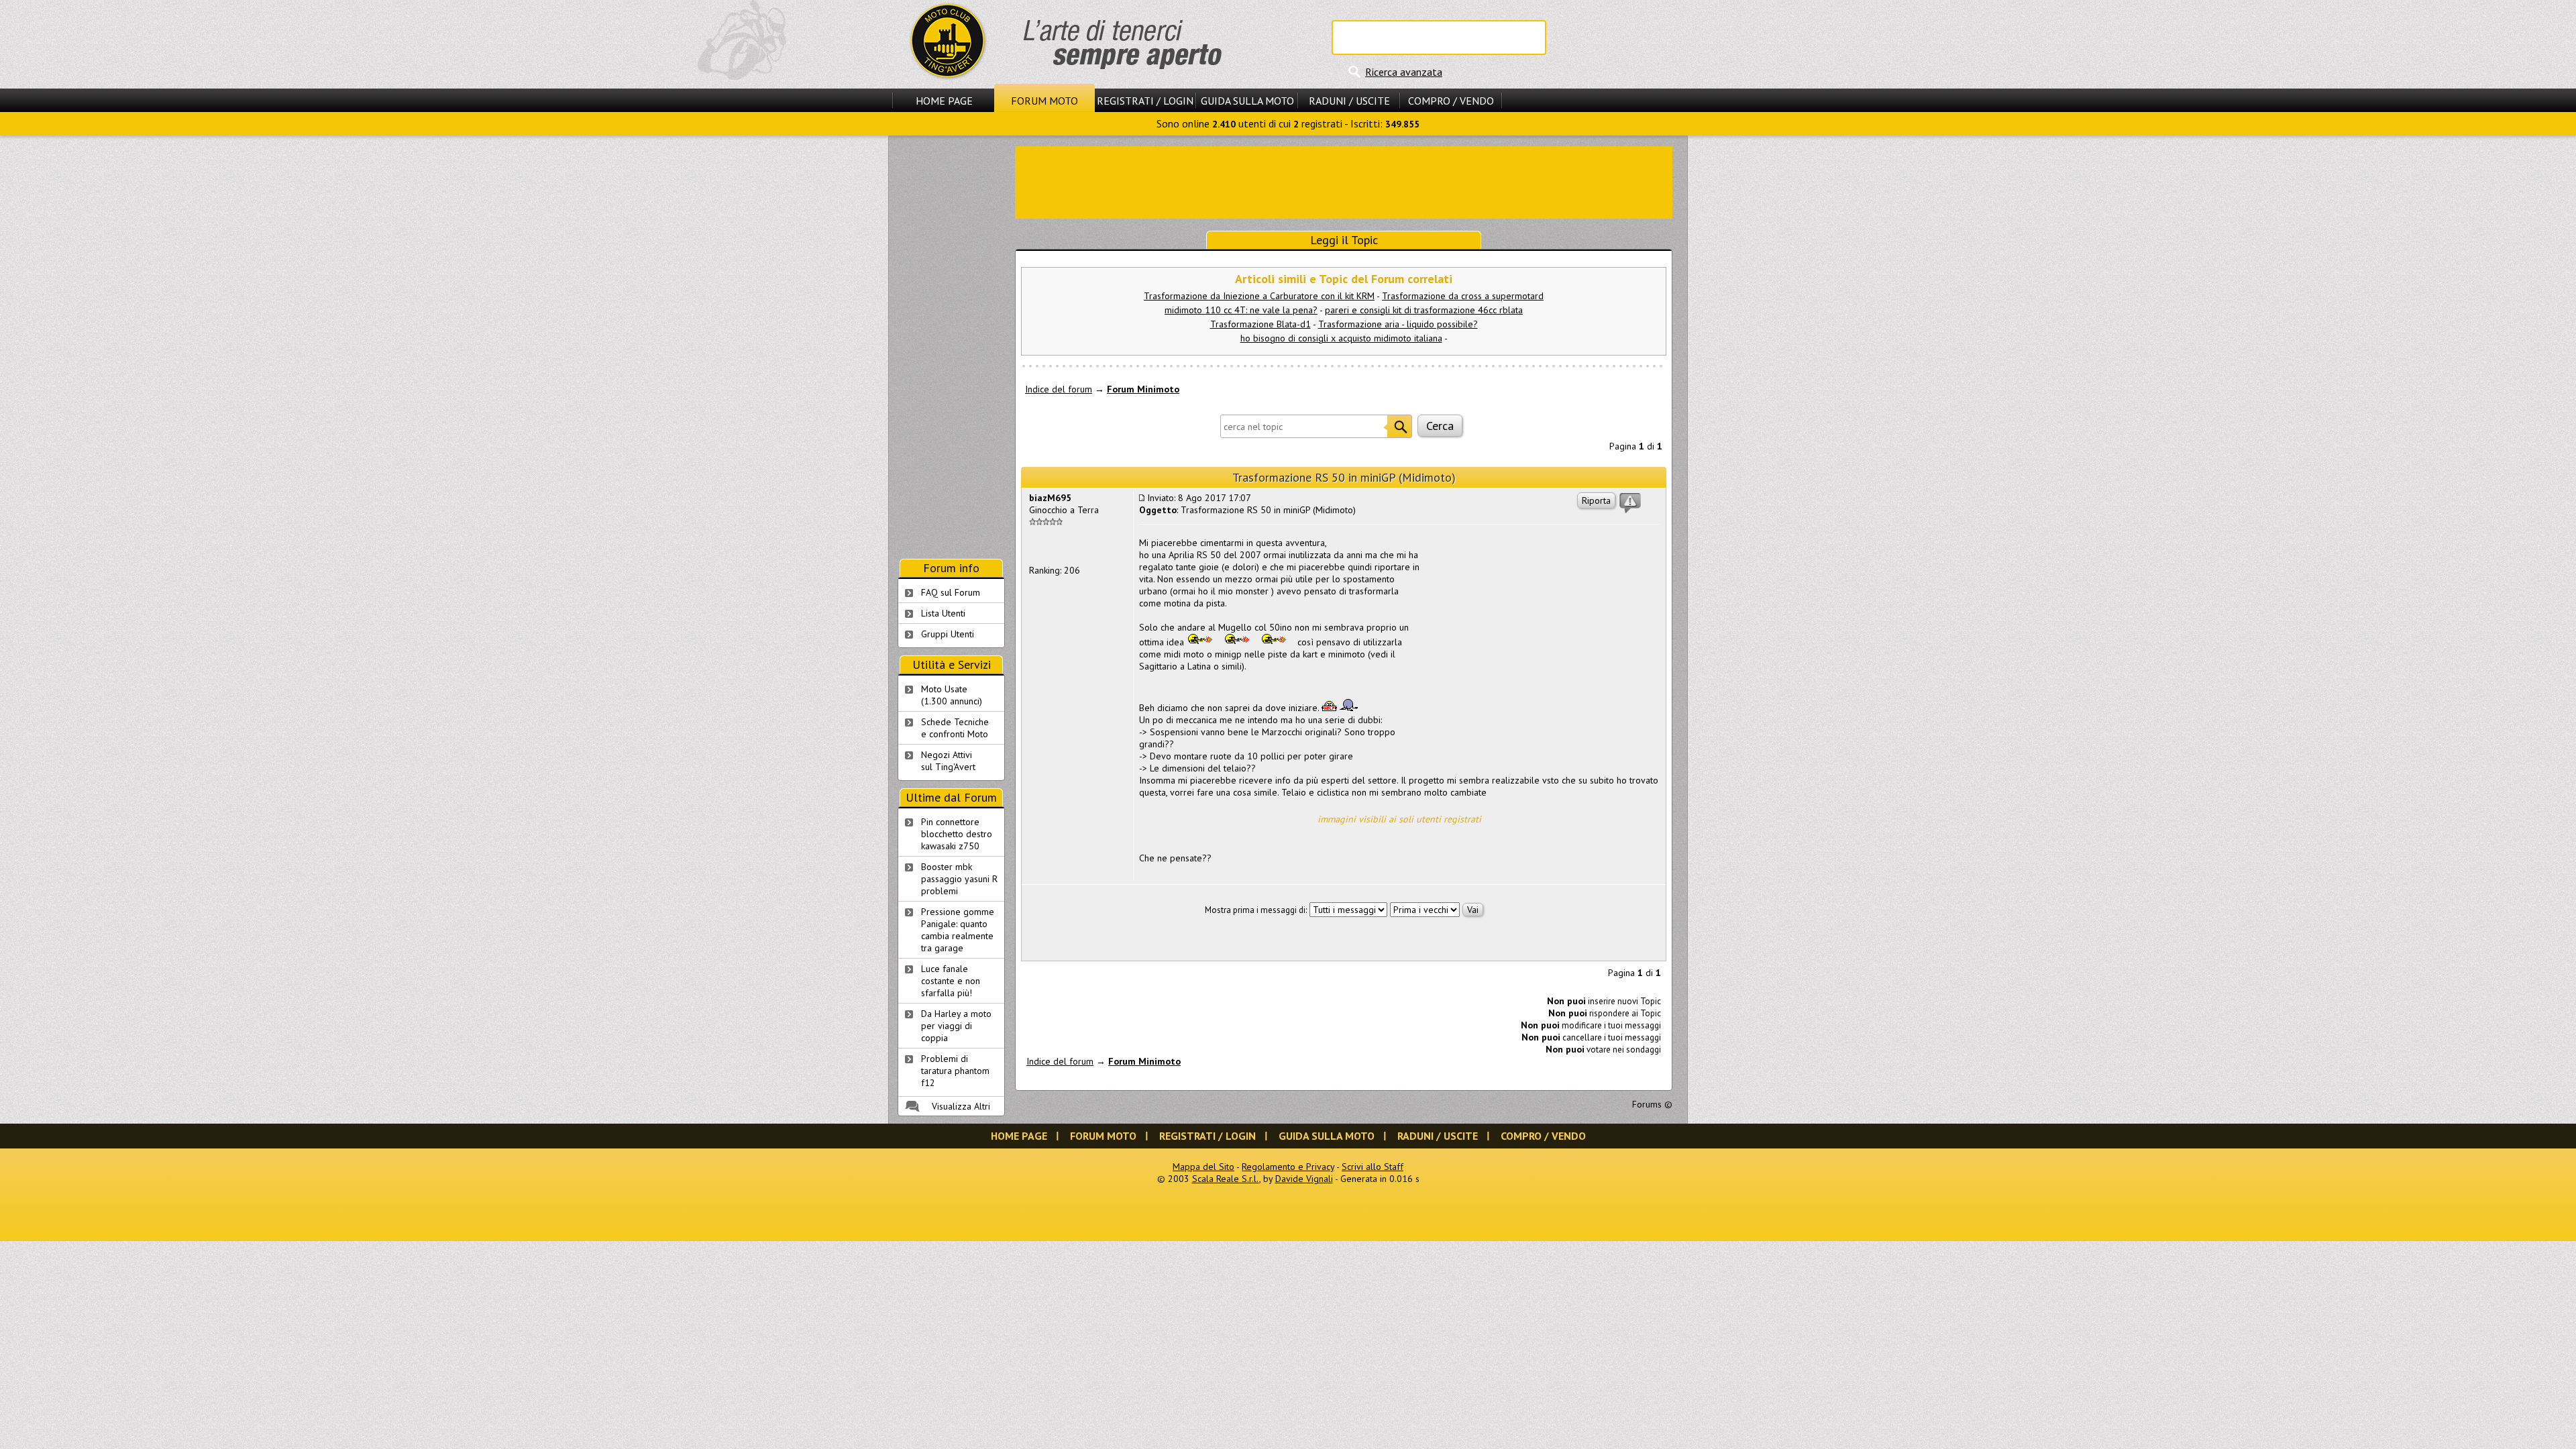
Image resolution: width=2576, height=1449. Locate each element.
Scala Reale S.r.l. (1226, 1179)
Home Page (944, 101)
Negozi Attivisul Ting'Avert (948, 761)
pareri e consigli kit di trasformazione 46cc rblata (1424, 310)
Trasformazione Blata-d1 (1260, 324)
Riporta (1596, 500)
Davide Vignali (1304, 1179)
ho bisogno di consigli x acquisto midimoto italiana (1341, 338)
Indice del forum (1059, 389)
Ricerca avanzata (1404, 72)
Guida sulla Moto (1247, 101)
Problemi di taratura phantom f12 (955, 1071)
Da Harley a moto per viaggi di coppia (956, 1026)
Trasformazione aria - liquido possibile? (1398, 324)
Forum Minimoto (1143, 389)
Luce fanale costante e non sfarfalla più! (951, 981)
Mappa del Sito (1203, 1167)
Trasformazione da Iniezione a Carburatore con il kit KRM (1259, 296)
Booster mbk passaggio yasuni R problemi (959, 879)
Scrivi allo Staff (1373, 1167)
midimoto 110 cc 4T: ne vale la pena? (1241, 310)
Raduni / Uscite (1349, 101)
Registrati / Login (1145, 101)
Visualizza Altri (961, 1106)
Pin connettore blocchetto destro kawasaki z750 (957, 834)
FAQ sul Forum (951, 592)
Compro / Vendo (1451, 101)
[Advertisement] (1344, 181)
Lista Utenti (943, 613)
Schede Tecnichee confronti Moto (955, 728)
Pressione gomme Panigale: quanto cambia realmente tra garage (958, 930)
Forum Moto (1044, 101)
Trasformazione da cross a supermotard (1463, 296)
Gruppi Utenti (948, 634)
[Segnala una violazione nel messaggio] (1630, 503)
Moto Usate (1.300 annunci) (952, 695)
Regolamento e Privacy (1288, 1167)
